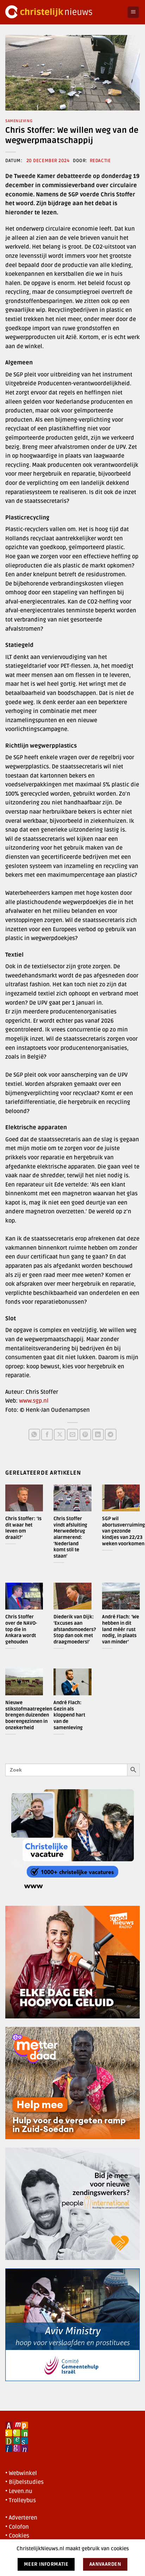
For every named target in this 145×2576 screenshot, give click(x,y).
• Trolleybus (21, 2500)
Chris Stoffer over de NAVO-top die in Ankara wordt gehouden (21, 1629)
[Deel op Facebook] (47, 1435)
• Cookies (17, 2536)
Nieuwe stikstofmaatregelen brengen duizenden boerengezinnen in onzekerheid (29, 1715)
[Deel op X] (60, 1435)
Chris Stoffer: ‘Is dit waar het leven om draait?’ (23, 1528)
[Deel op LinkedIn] (98, 1435)
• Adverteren (21, 2518)
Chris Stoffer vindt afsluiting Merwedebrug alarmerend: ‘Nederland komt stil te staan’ (70, 1537)
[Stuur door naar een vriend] (73, 1435)
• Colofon (17, 2527)
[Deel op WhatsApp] (34, 1435)
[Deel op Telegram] (111, 1435)
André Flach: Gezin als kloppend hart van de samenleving (69, 1715)
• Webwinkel (21, 2473)
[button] (133, 12)
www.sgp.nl (34, 1401)
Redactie (100, 161)
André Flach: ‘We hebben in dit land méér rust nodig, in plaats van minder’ (121, 1629)
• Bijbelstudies (24, 2482)
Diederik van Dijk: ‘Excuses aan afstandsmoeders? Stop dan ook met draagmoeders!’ (75, 1629)
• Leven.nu (19, 2491)
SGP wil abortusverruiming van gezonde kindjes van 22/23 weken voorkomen (124, 1531)
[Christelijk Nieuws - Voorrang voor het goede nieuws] (64, 12)
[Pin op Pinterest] (85, 1435)
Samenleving (19, 121)
